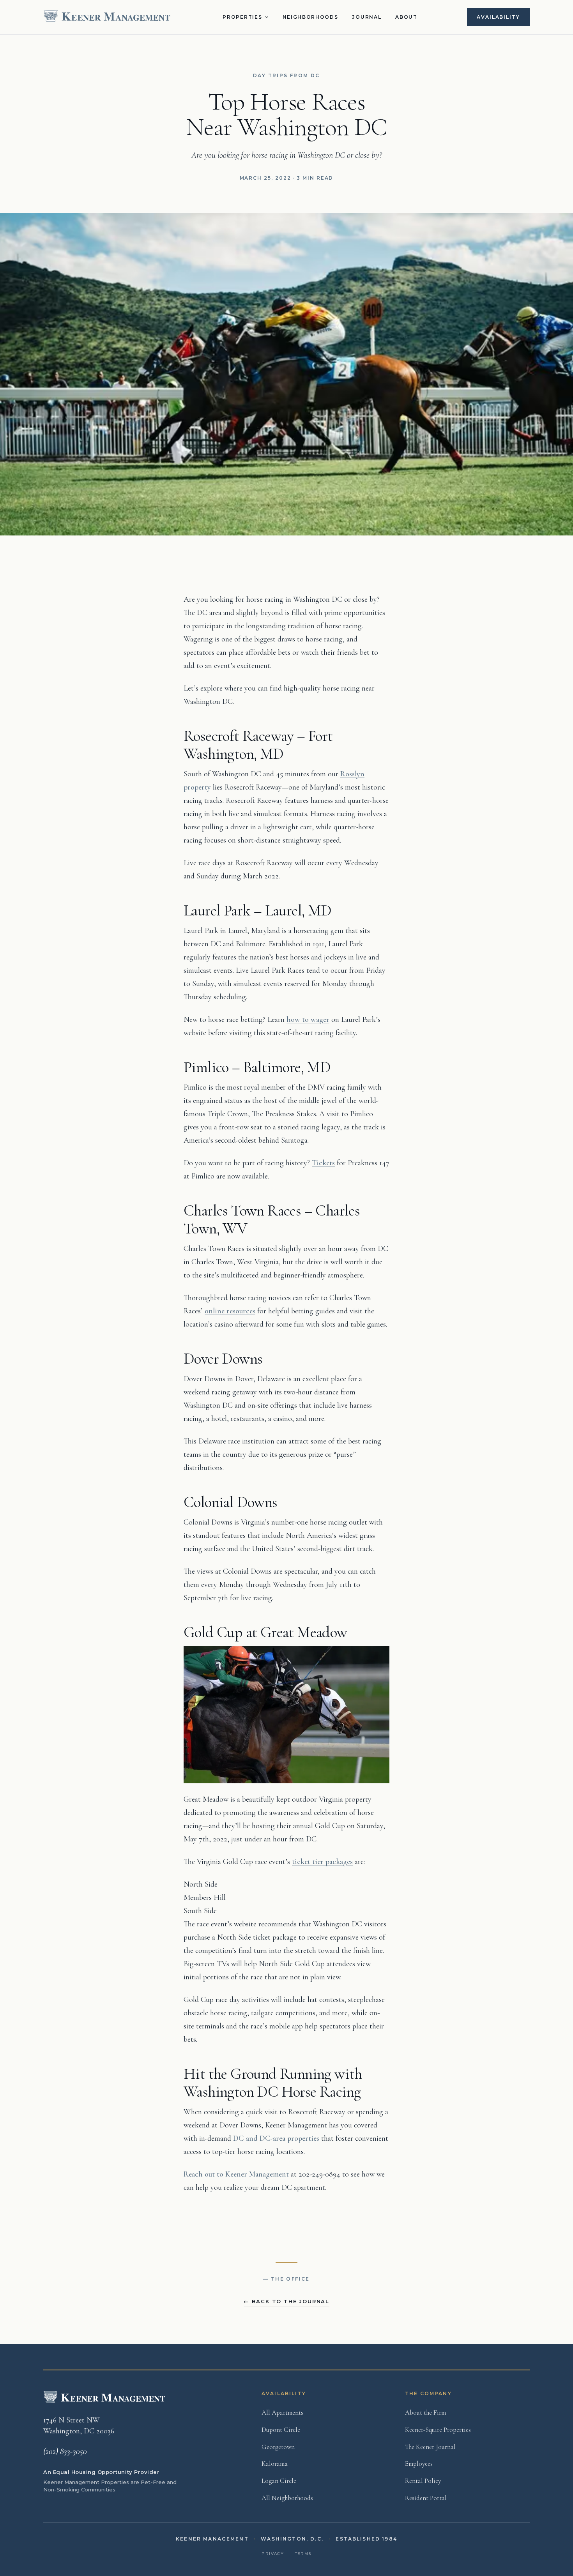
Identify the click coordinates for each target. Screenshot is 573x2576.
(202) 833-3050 (65, 2451)
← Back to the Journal (286, 2301)
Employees (419, 2464)
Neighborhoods (310, 17)
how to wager (308, 1019)
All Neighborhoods (287, 2498)
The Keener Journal (430, 2447)
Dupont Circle (281, 2430)
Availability (498, 17)
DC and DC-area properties (276, 2138)
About (406, 17)
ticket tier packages (322, 1862)
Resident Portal (426, 2498)
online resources (230, 1311)
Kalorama (275, 2464)
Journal (367, 17)
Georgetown (278, 2447)
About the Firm (425, 2413)
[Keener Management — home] (108, 17)
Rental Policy (423, 2481)
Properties (242, 17)
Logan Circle (279, 2481)
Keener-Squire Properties (438, 2430)
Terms (303, 2554)
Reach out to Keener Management (236, 2174)
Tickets (323, 1163)
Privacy (273, 2554)
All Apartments (282, 2413)
